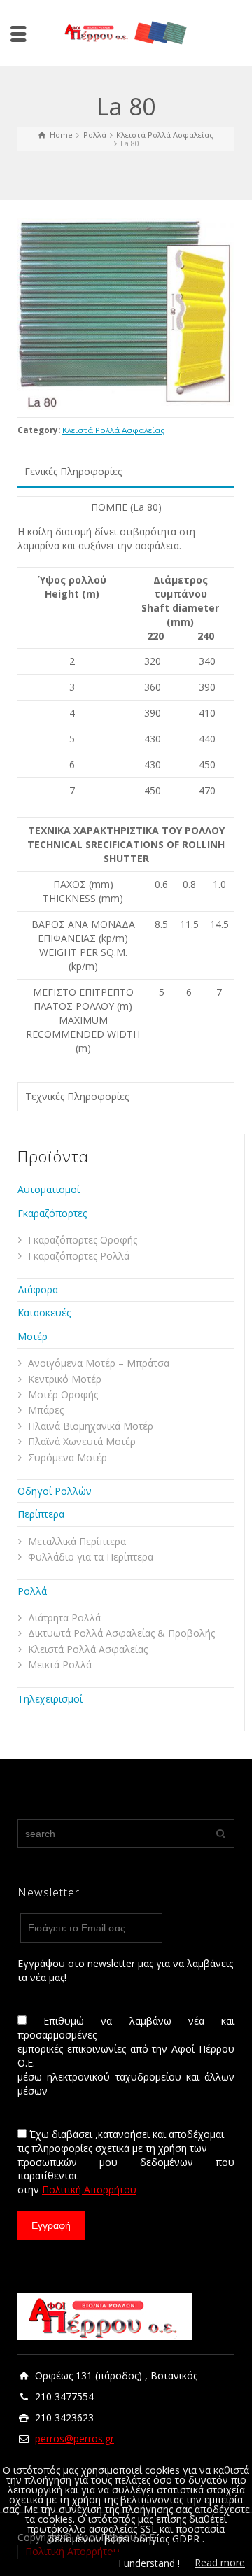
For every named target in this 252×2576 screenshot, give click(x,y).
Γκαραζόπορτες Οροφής (83, 1240)
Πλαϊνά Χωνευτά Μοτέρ (82, 1441)
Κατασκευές (44, 1312)
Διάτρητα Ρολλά (64, 1618)
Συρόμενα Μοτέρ (68, 1457)
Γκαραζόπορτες (52, 1213)
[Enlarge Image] (126, 314)
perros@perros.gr (75, 2438)
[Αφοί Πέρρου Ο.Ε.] (126, 32)
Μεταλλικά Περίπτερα (77, 1541)
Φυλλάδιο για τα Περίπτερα (91, 1557)
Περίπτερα (41, 1514)
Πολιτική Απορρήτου (89, 2189)
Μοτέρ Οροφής (63, 1394)
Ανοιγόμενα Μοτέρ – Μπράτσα (99, 1363)
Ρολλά (32, 1591)
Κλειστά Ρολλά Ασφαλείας (113, 430)
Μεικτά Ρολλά (60, 1664)
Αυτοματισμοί (49, 1189)
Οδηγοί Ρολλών (55, 1491)
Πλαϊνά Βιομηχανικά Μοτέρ (91, 1426)
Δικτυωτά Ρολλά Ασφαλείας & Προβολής (121, 1633)
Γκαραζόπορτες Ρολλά (79, 1256)
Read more (220, 2562)
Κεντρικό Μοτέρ (65, 1379)
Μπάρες (46, 1410)
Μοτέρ (33, 1336)
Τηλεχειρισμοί (50, 1699)
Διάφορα (38, 1289)
